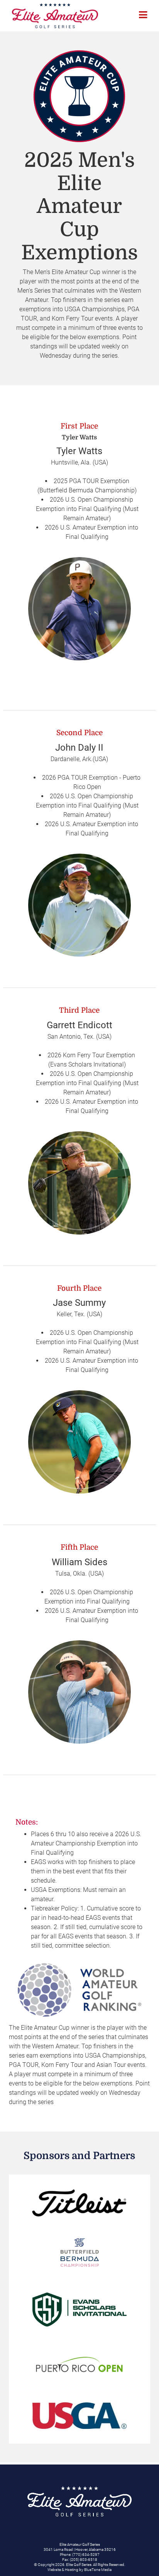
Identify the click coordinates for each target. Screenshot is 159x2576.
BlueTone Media (98, 2570)
